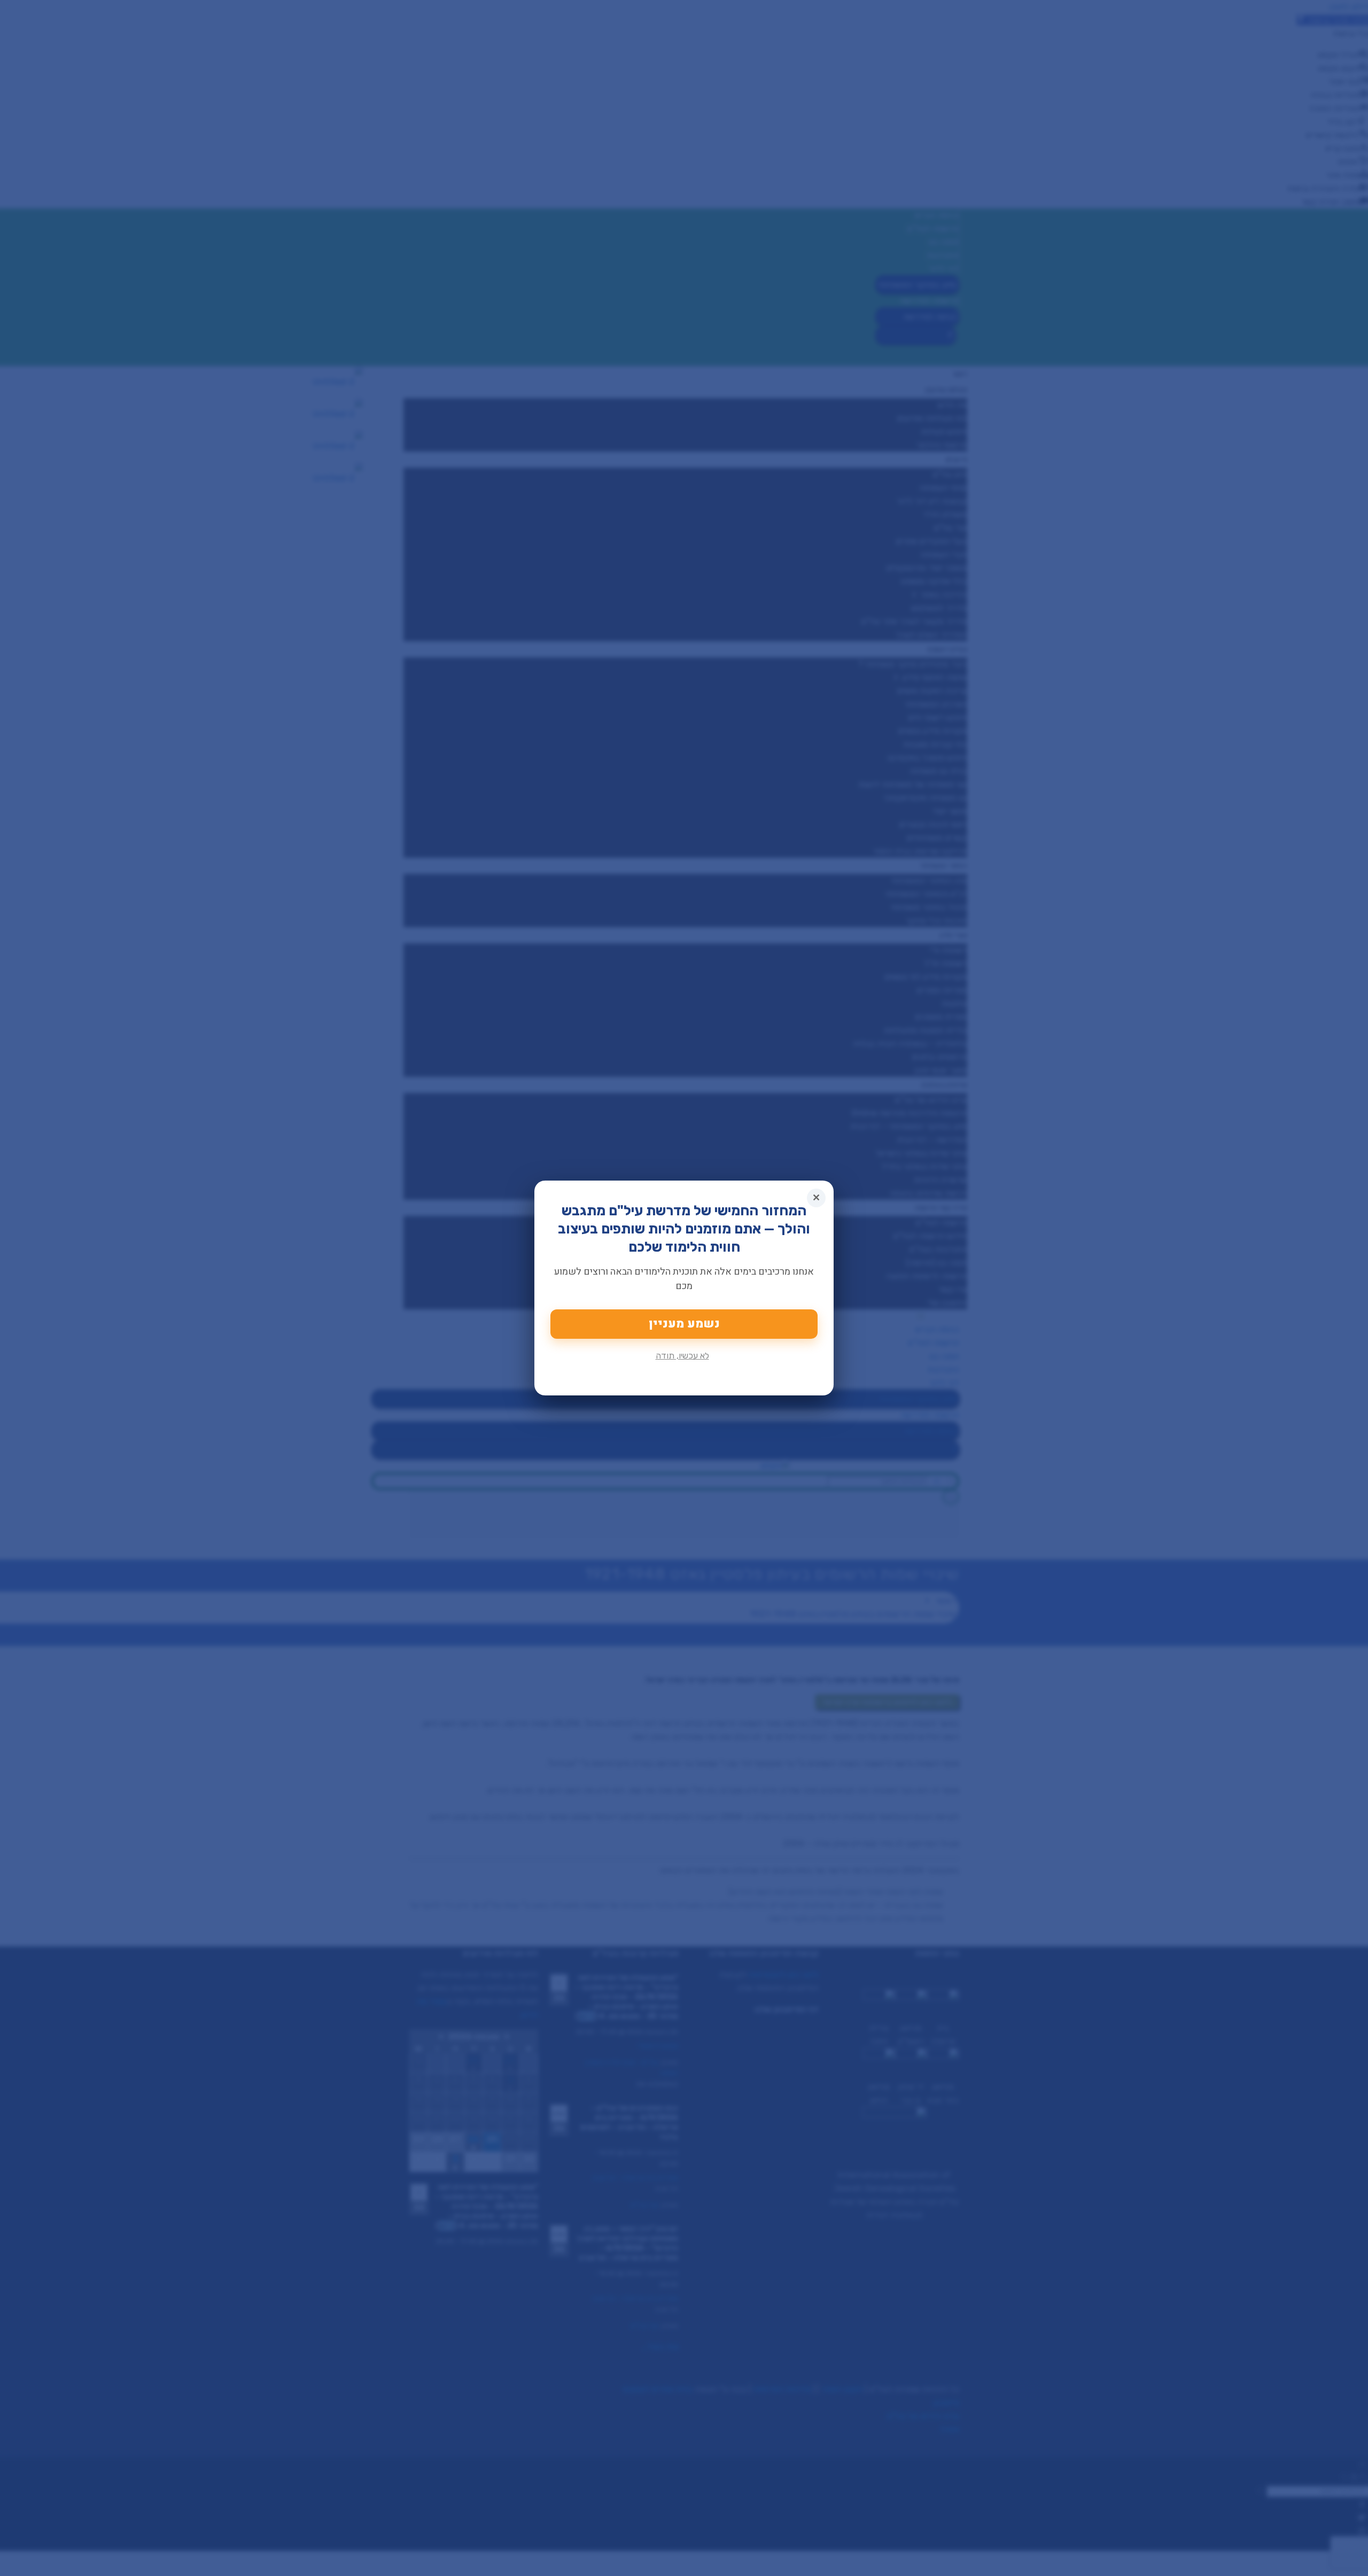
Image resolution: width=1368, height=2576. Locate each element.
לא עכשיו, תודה (682, 1356)
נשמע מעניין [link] (684, 1324)
